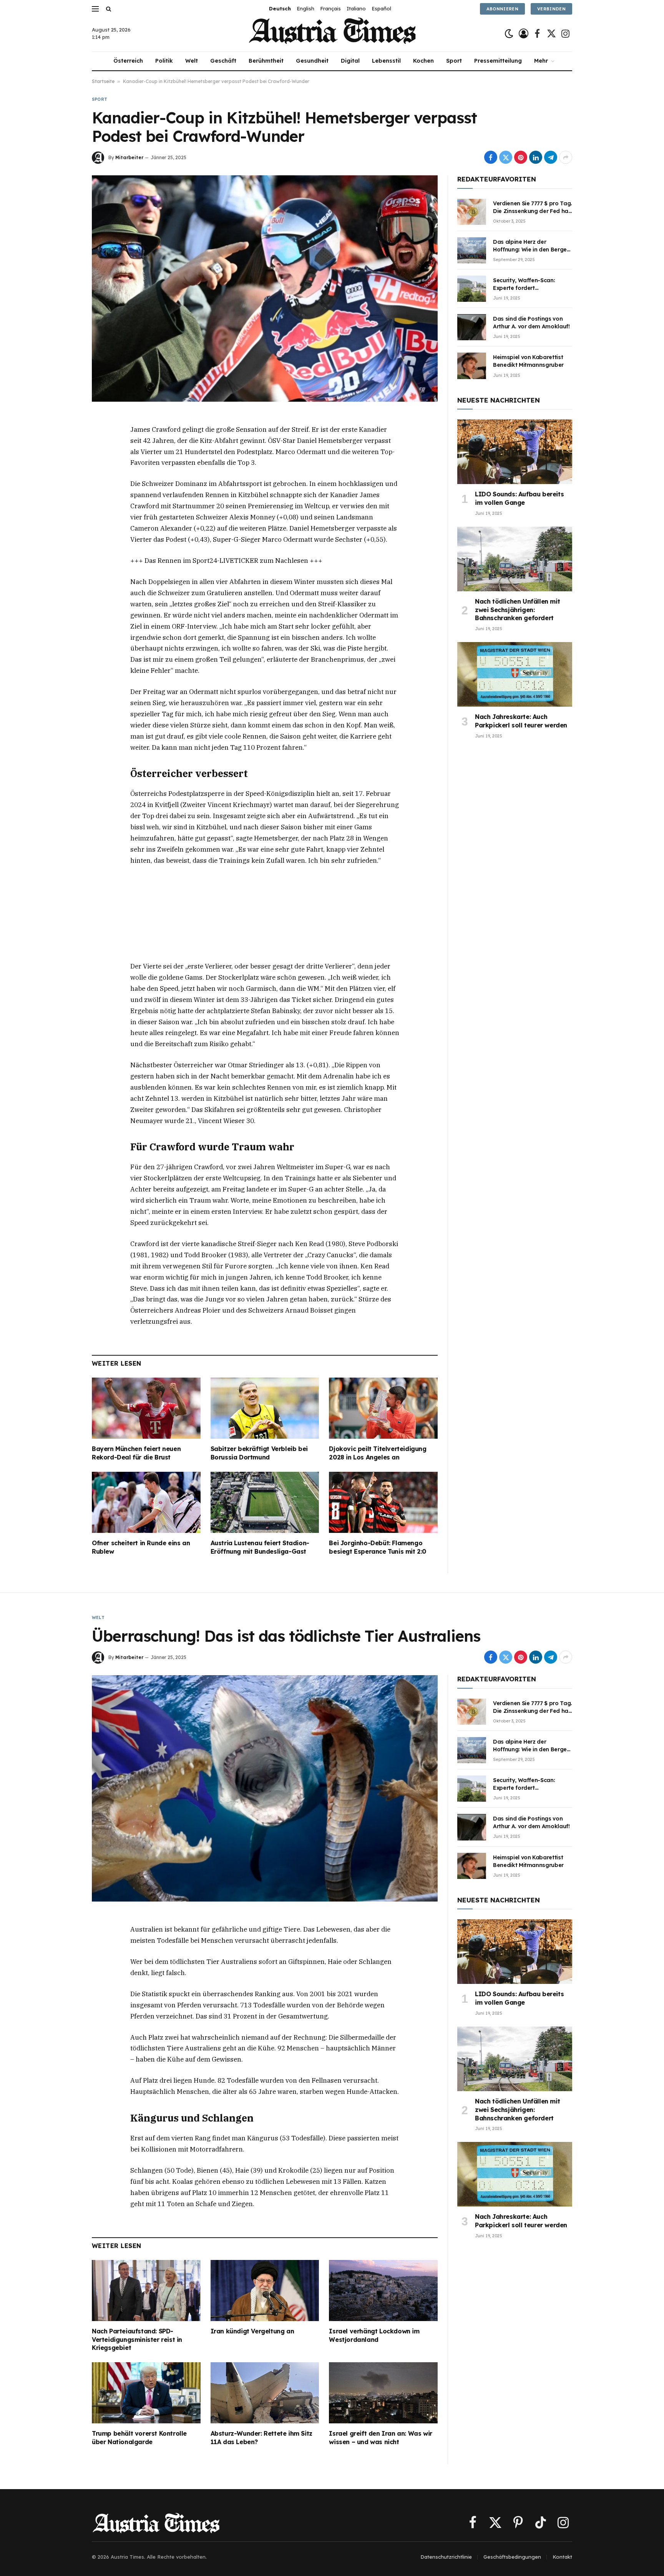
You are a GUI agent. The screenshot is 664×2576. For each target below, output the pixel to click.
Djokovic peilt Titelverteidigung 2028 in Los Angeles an (378, 1453)
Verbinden (551, 9)
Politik (164, 61)
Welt (192, 61)
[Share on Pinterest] (521, 157)
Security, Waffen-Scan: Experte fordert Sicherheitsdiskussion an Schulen (527, 284)
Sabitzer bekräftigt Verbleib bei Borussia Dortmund (259, 1453)
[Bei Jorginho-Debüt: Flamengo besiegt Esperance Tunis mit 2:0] (383, 1502)
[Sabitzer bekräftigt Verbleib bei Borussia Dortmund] (265, 1408)
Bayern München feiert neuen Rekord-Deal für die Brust (136, 1453)
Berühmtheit (266, 61)
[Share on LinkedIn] (536, 157)
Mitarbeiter (129, 157)
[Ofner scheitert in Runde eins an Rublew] (146, 1502)
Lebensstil (386, 61)
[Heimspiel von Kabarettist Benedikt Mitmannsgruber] (472, 366)
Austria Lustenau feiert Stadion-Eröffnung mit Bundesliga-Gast (260, 1547)
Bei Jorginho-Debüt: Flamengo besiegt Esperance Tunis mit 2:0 (378, 1547)
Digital (350, 61)
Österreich (128, 61)
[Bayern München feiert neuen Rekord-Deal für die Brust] (146, 1408)
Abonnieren (502, 9)
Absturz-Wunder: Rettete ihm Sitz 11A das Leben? (261, 2438)
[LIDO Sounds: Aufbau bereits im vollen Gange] (515, 452)
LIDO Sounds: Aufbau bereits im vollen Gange (519, 498)
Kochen (423, 61)
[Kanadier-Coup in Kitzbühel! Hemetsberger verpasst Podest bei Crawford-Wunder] (265, 288)
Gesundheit (312, 61)
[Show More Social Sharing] (566, 157)
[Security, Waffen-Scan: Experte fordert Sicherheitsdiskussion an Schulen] (472, 289)
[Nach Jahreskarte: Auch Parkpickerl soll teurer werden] (515, 674)
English (305, 8)
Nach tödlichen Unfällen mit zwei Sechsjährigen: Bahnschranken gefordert (517, 610)
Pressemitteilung (498, 61)
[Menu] (95, 9)
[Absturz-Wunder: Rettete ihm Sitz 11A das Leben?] (265, 2393)
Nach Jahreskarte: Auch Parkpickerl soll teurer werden (521, 721)
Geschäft (223, 61)
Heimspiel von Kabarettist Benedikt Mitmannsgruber (528, 361)
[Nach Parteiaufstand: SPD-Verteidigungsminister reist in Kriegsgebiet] (146, 2291)
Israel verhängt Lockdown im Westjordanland (374, 2335)
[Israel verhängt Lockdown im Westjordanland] (383, 2291)
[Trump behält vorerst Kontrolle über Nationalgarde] (146, 2393)
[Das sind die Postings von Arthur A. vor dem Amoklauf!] (472, 327)
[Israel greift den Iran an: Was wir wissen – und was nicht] (383, 2393)
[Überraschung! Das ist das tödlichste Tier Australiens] (265, 1788)
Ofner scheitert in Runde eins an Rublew (141, 1547)
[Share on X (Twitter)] (506, 157)
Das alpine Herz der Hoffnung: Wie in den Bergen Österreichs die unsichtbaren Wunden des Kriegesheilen (532, 246)
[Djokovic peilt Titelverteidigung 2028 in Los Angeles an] (383, 1408)
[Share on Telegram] (551, 157)
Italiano (356, 8)
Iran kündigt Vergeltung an (252, 2331)
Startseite (103, 81)
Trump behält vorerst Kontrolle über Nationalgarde (139, 2438)
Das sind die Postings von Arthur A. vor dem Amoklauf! (531, 323)
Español (381, 8)
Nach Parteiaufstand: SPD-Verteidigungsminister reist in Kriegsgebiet (137, 2340)
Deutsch (280, 8)
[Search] (108, 9)
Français (330, 8)
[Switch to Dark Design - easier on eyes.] (509, 34)
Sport (454, 61)
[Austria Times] (332, 34)
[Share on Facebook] (491, 157)
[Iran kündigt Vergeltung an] (265, 2291)
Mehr (541, 61)
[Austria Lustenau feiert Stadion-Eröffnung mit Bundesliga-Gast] (265, 1502)
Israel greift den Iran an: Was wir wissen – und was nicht (380, 2438)
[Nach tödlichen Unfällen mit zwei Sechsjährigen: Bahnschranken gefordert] (515, 559)
